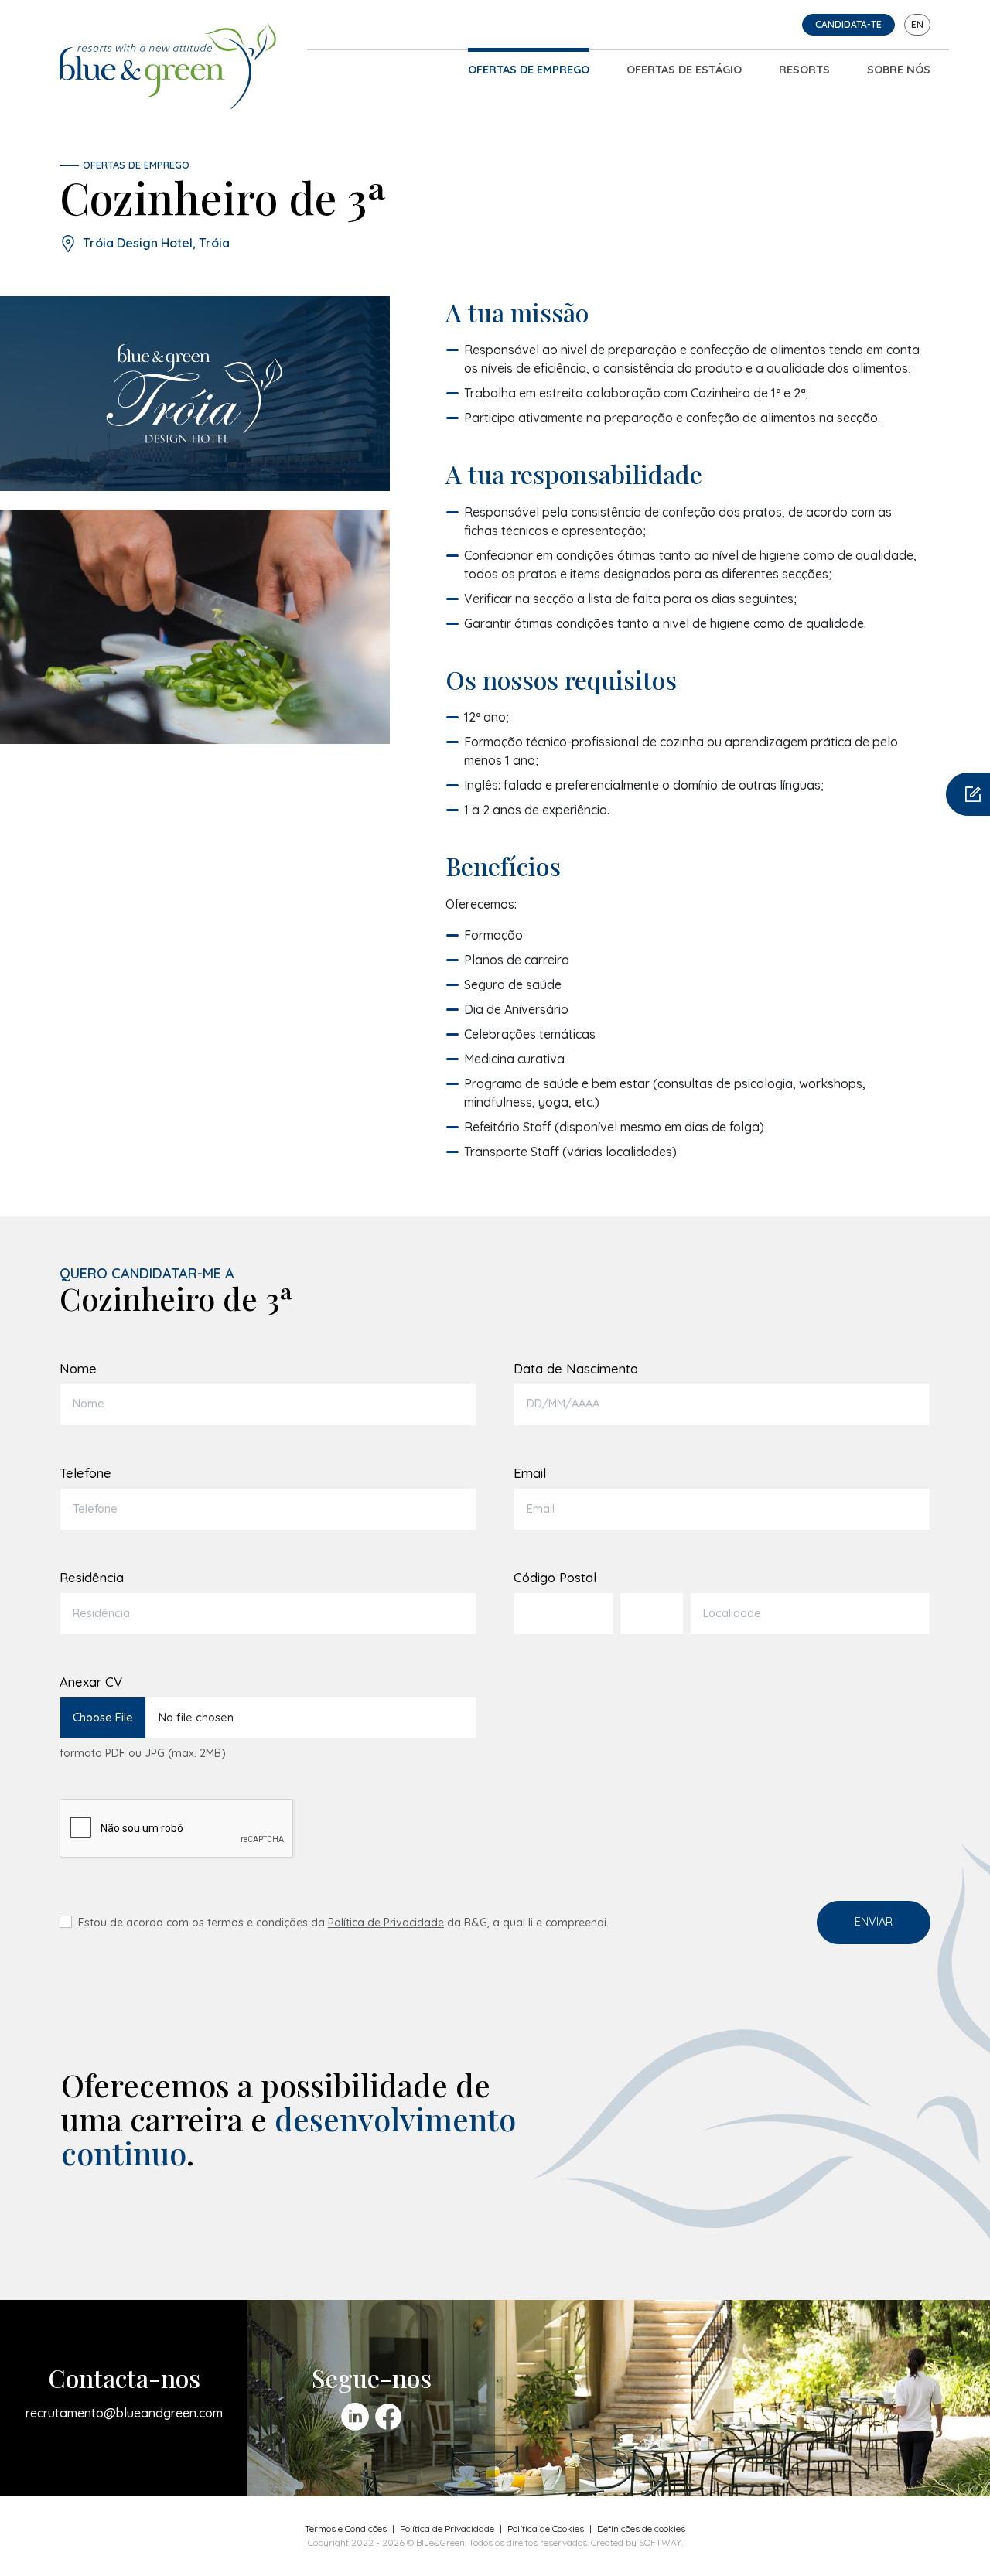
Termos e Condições (346, 2528)
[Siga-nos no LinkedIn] (355, 2417)
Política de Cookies (546, 2528)
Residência (92, 1577)
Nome (78, 1368)
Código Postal (555, 1577)
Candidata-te (848, 24)
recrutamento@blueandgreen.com (124, 2413)
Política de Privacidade (386, 1923)
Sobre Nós (899, 70)
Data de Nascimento (576, 1368)
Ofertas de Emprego (529, 70)
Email (530, 1473)
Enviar (874, 1922)
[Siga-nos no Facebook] (388, 2417)
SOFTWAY (660, 2542)
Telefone (85, 1473)
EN (917, 24)
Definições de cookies (641, 2528)
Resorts (804, 70)
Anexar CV (91, 1682)
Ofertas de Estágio (684, 70)
